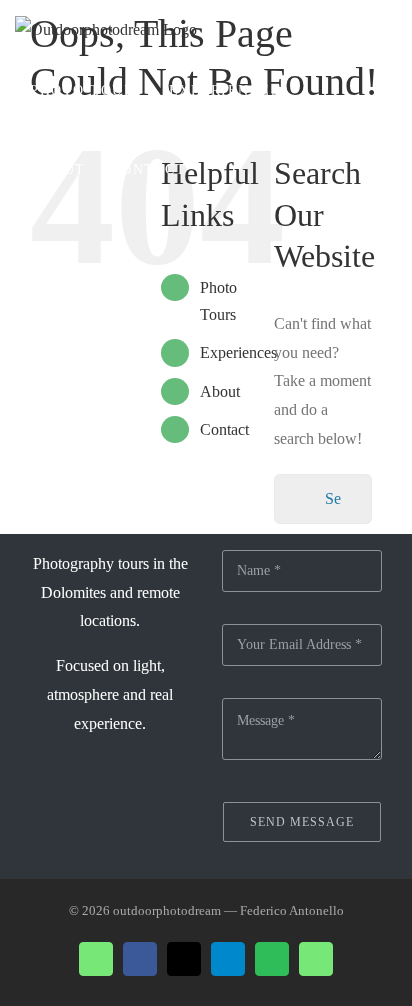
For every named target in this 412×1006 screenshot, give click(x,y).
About (220, 391)
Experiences (238, 352)
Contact (224, 429)
